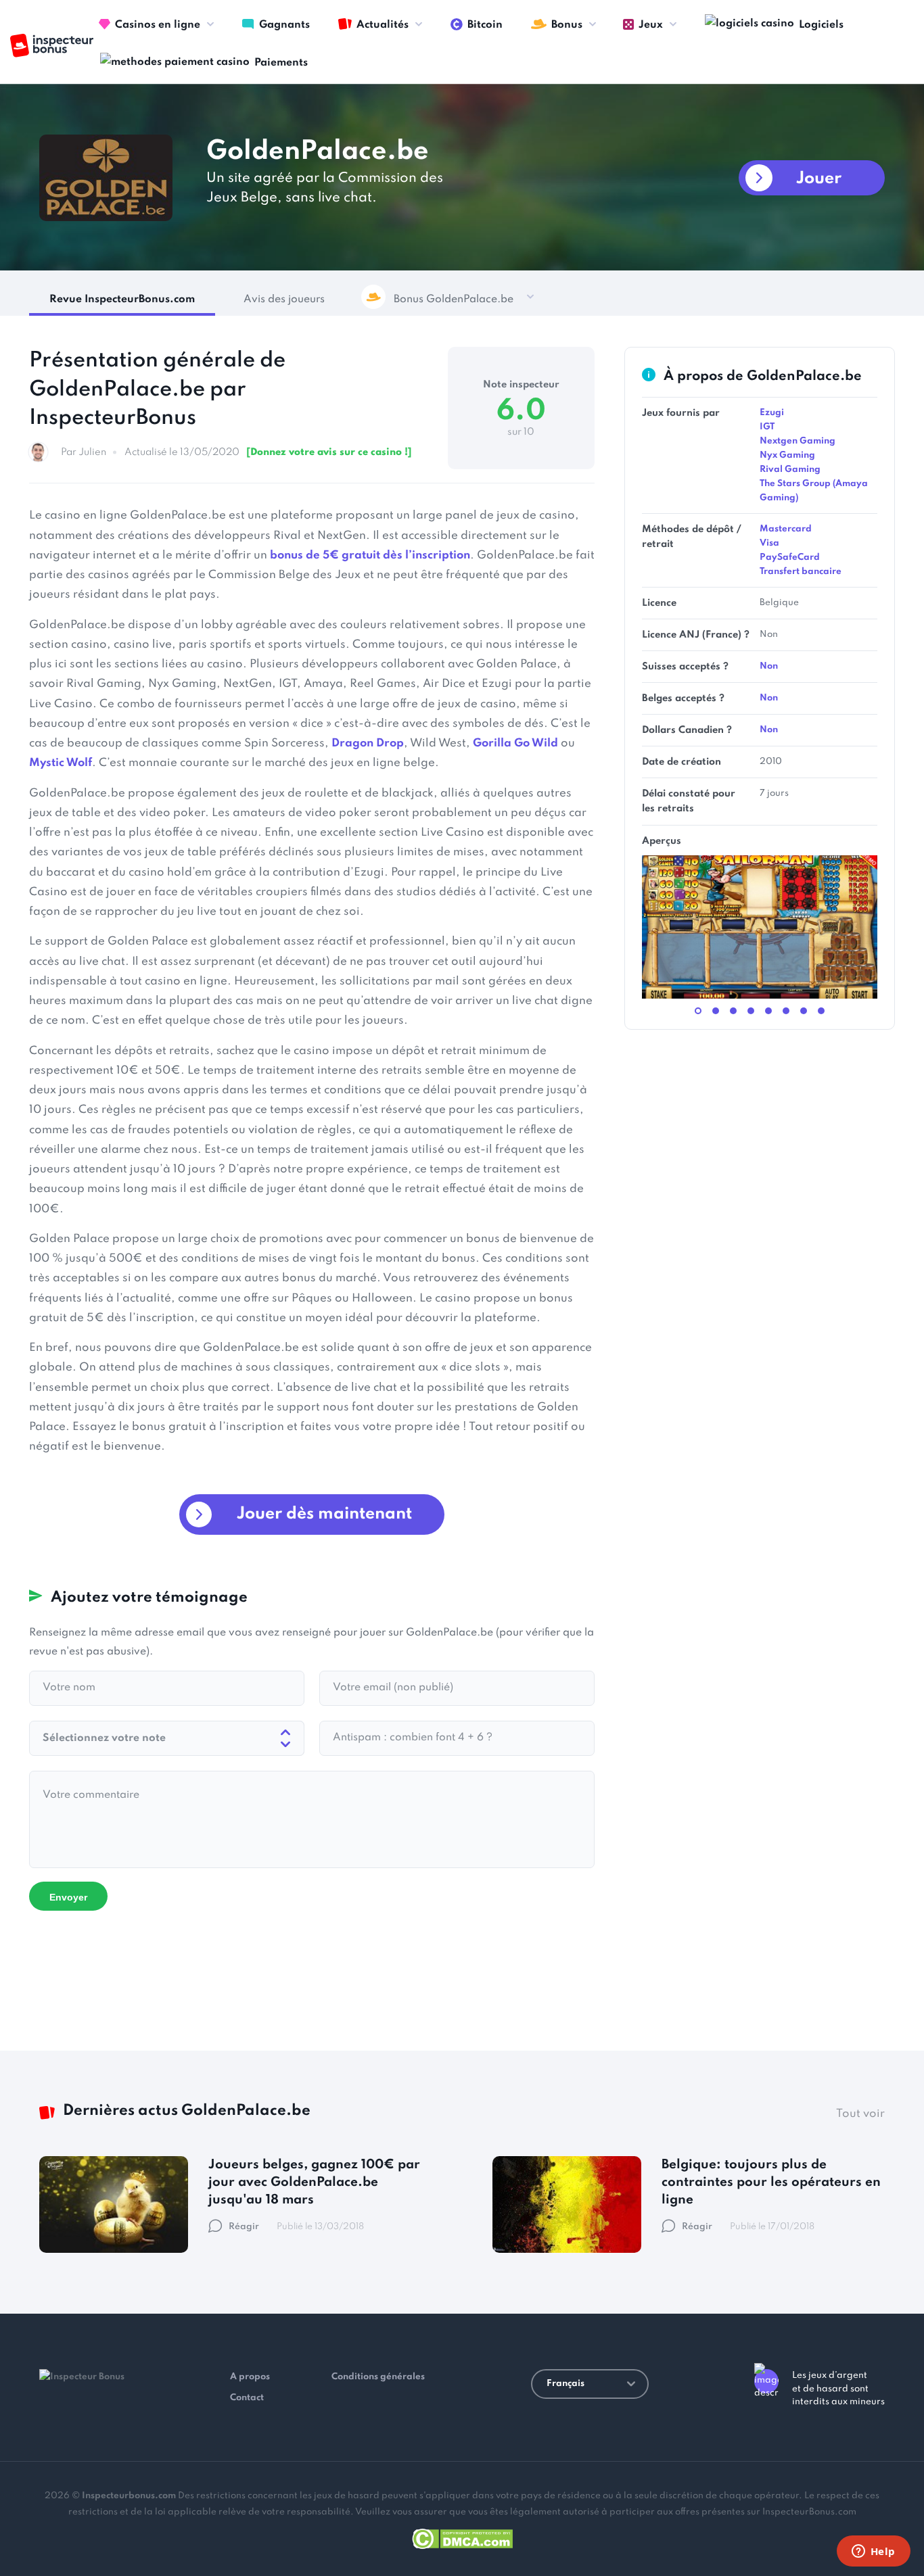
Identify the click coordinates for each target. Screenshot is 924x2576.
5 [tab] (768, 1011)
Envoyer (68, 1897)
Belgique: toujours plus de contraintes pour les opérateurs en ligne (771, 2182)
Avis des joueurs (284, 300)
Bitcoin (485, 25)
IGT (767, 427)
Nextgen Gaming (798, 441)
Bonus (567, 25)
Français (565, 2384)
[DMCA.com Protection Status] (462, 2536)
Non (769, 666)
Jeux (651, 25)
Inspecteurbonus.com (129, 2496)
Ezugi (772, 413)
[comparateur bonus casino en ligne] (52, 46)
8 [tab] (821, 1011)
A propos (250, 2377)
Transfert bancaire (801, 572)
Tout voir (860, 2114)
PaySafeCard (790, 557)
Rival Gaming (790, 470)
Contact (247, 2398)
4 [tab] (751, 1011)
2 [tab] (716, 1011)
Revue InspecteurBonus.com (122, 300)
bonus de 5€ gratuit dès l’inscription (370, 555)
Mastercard (786, 529)
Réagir (244, 2227)
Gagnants (284, 25)
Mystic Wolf (61, 763)
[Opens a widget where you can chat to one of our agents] (873, 2552)
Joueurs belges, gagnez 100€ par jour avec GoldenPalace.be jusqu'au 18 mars (314, 2182)
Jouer (819, 179)
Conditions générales (378, 2377)
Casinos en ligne (158, 25)
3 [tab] (733, 1011)
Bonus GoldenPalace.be (454, 300)
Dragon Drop (368, 743)
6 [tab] (786, 1011)
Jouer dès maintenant (324, 1514)
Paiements (281, 63)
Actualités (383, 25)
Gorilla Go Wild (515, 743)
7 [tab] (804, 1011)
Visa (769, 543)
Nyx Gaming (787, 455)
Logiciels (821, 25)
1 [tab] (698, 1011)
